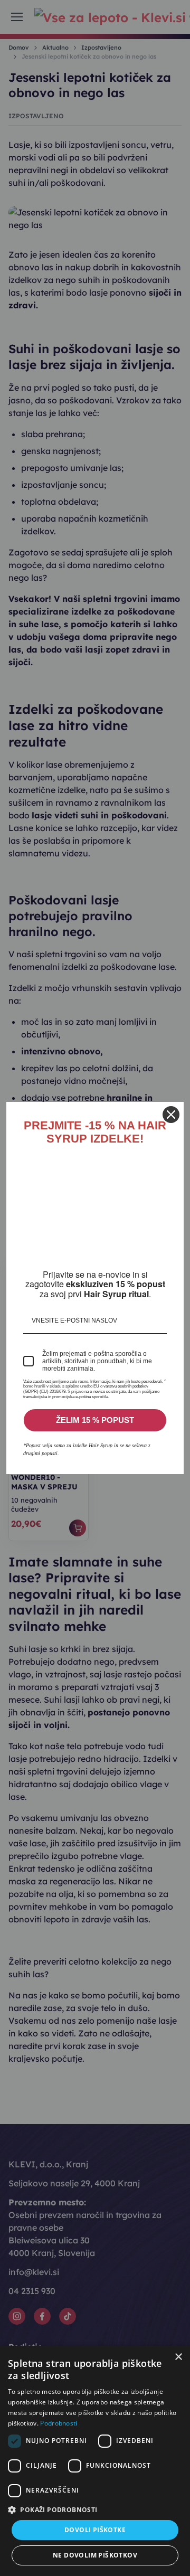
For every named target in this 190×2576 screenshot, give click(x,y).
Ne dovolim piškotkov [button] (95, 2555)
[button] (95, 2509)
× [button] (178, 2357)
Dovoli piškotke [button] (95, 2530)
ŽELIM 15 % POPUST (95, 1425)
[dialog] (95, 2461)
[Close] (171, 1110)
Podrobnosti (59, 2423)
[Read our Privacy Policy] (165, 1389)
